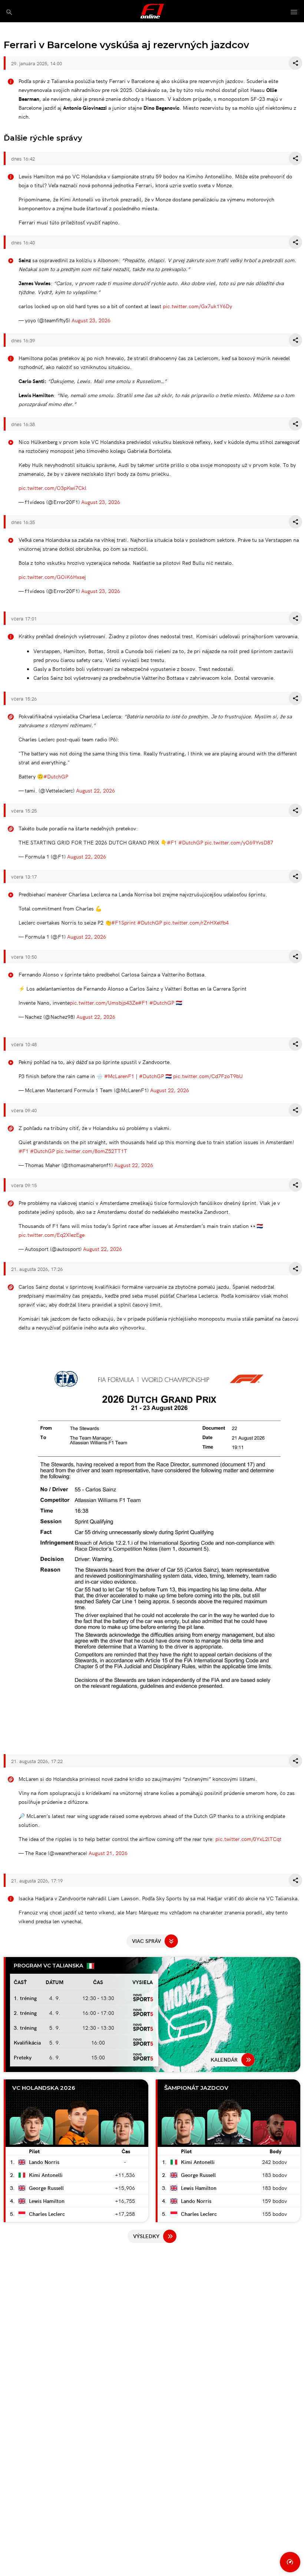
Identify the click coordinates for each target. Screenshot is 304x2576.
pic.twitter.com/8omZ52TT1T (92, 1151)
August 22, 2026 (95, 790)
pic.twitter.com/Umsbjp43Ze (104, 1002)
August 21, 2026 (108, 1853)
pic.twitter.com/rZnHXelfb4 (196, 922)
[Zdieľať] (295, 63)
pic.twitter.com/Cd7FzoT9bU (208, 1076)
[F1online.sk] (152, 11)
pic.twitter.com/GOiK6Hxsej (52, 577)
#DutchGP (56, 776)
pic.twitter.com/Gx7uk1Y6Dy (197, 306)
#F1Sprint (123, 922)
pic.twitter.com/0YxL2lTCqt (248, 1839)
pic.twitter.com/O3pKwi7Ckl (52, 488)
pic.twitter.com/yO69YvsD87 (239, 842)
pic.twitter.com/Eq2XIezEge (52, 1235)
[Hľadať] (9, 12)
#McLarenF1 (119, 1076)
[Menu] (294, 12)
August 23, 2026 (91, 320)
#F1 (172, 842)
